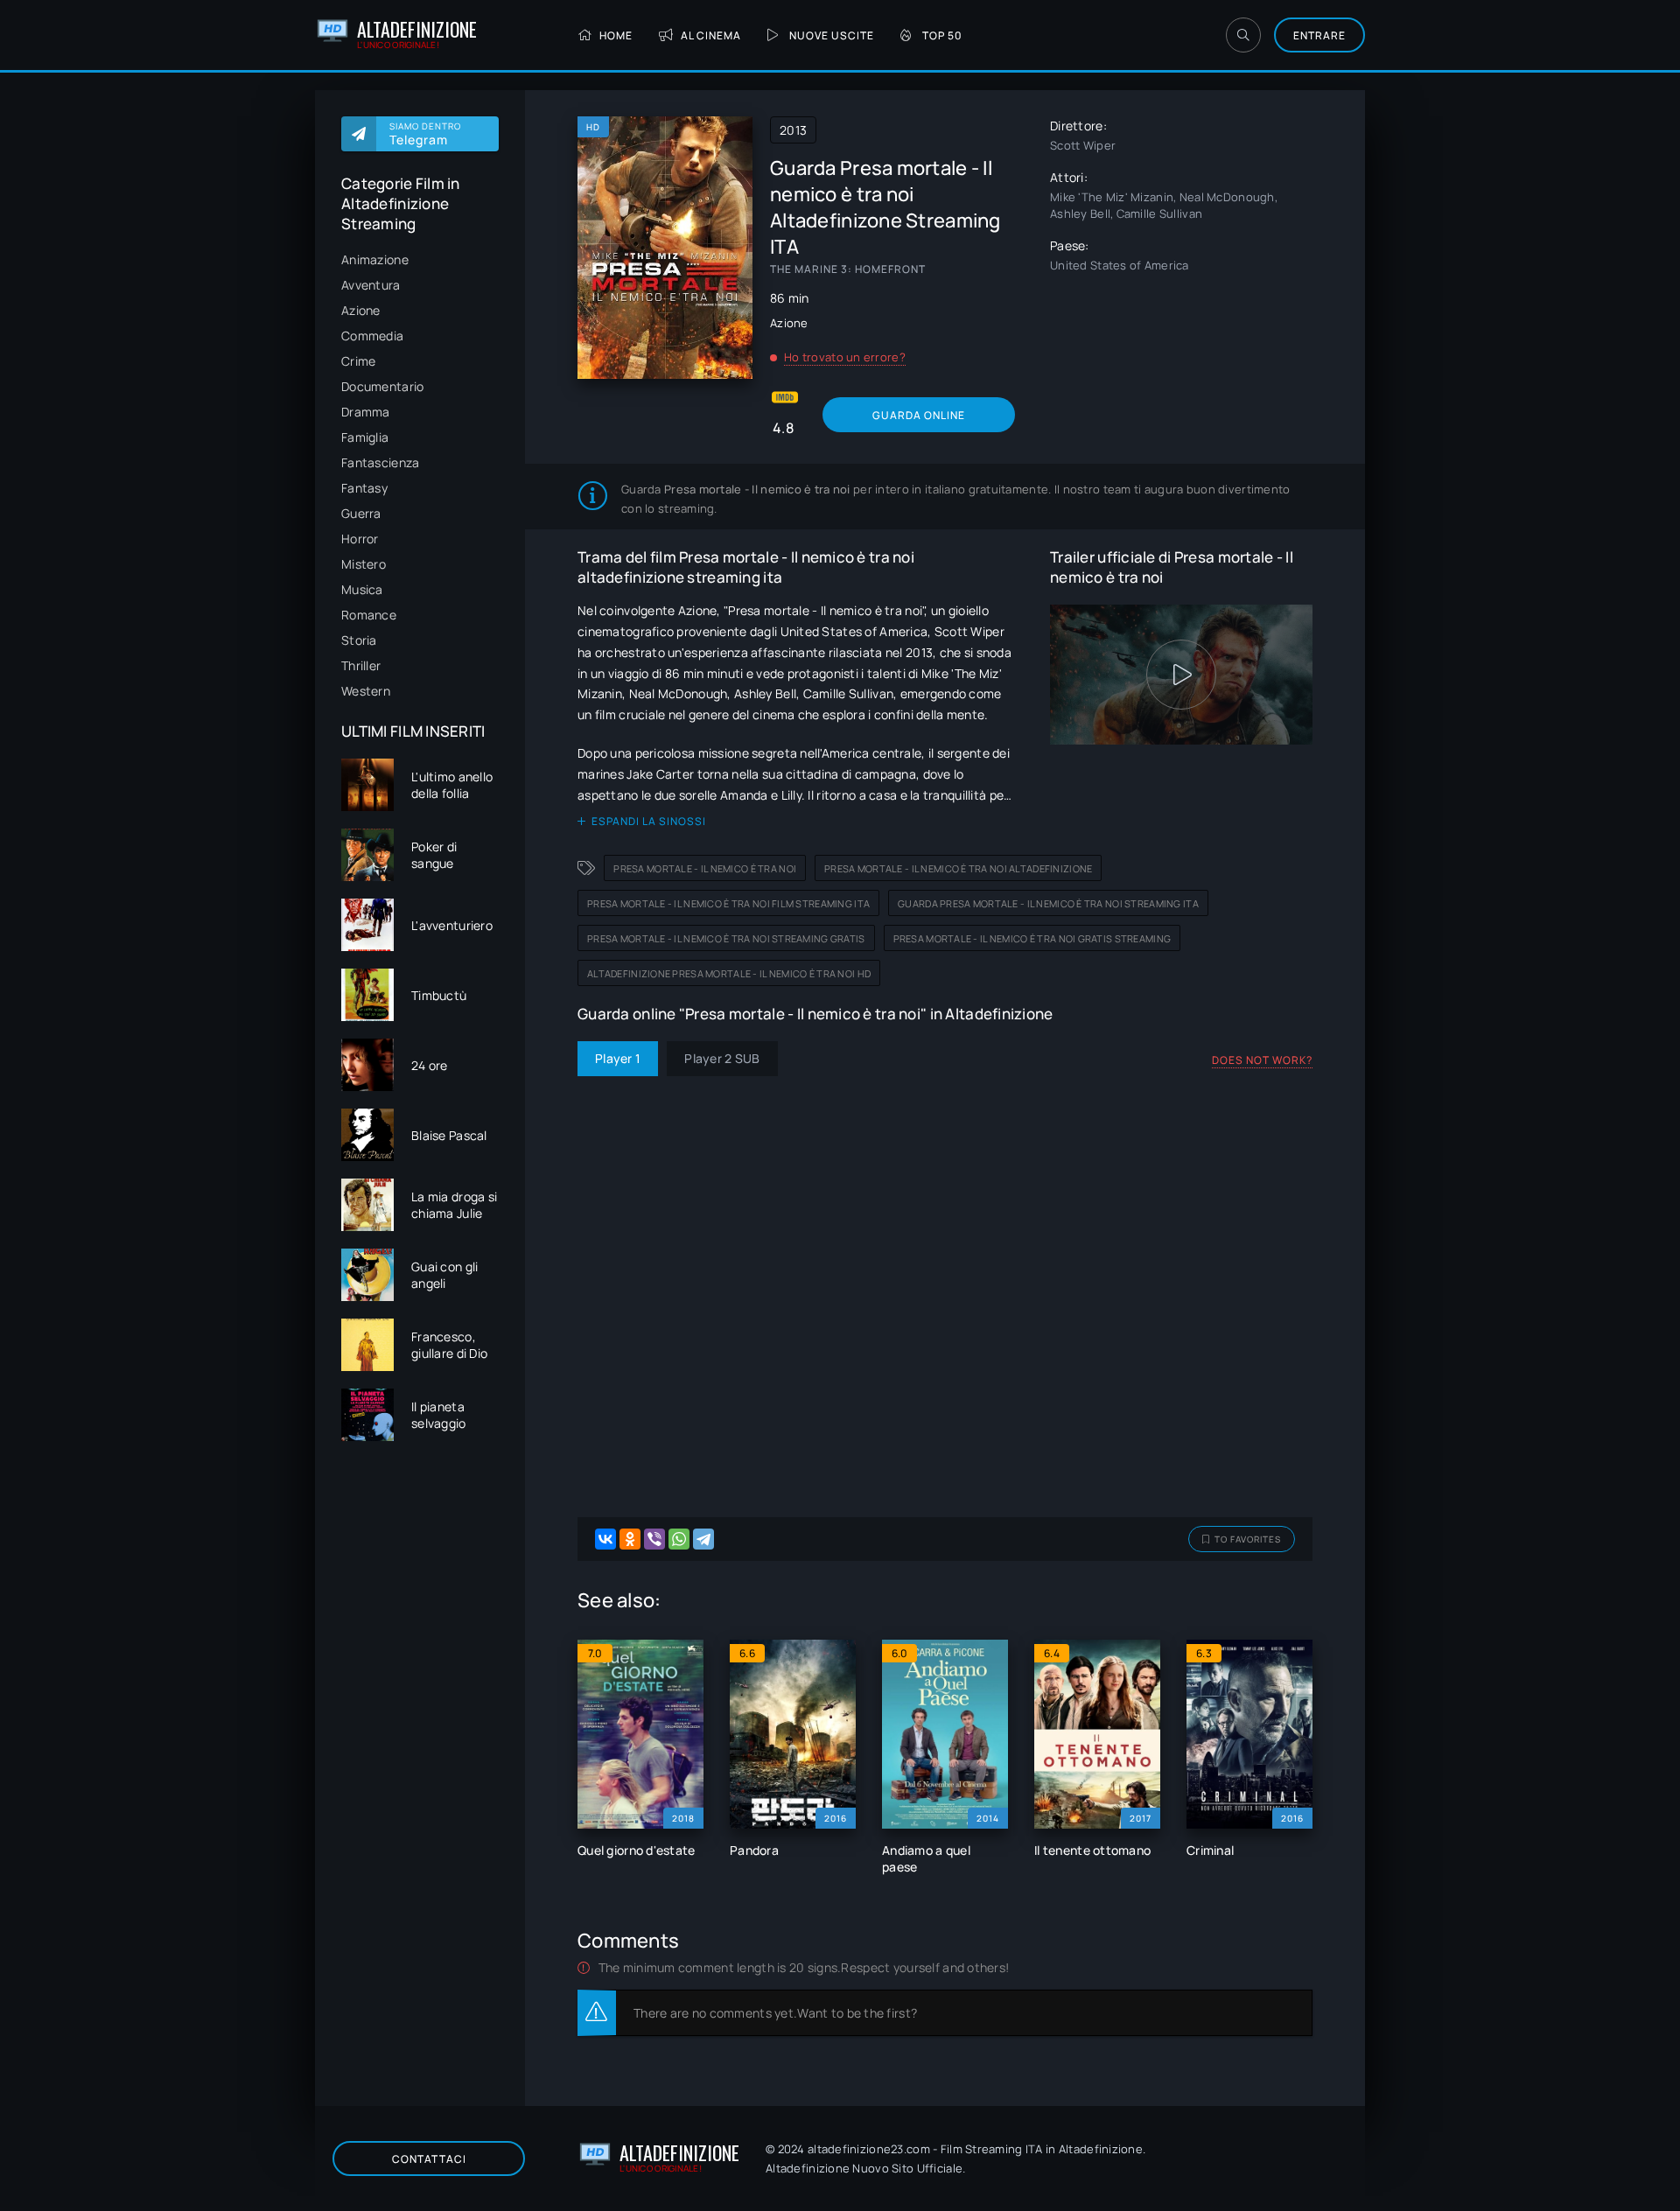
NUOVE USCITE (832, 35)
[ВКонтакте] (605, 1539)
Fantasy (364, 488)
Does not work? (1262, 1060)
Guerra (361, 513)
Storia (359, 640)
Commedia (372, 336)
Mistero (364, 564)
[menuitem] (420, 259)
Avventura (371, 285)
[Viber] (654, 1539)
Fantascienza (380, 462)
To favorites (1248, 1539)
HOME (616, 35)
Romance (369, 615)
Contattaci (429, 2159)
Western (366, 691)
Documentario (382, 386)
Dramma (366, 412)
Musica (362, 589)
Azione (361, 310)
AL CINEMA (711, 35)
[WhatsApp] (679, 1539)
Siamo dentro (425, 134)
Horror (360, 539)
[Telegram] (703, 1539)
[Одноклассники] (630, 1539)
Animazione (375, 259)
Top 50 (942, 35)
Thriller (361, 665)
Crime (358, 361)
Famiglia (365, 437)
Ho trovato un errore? (845, 357)
